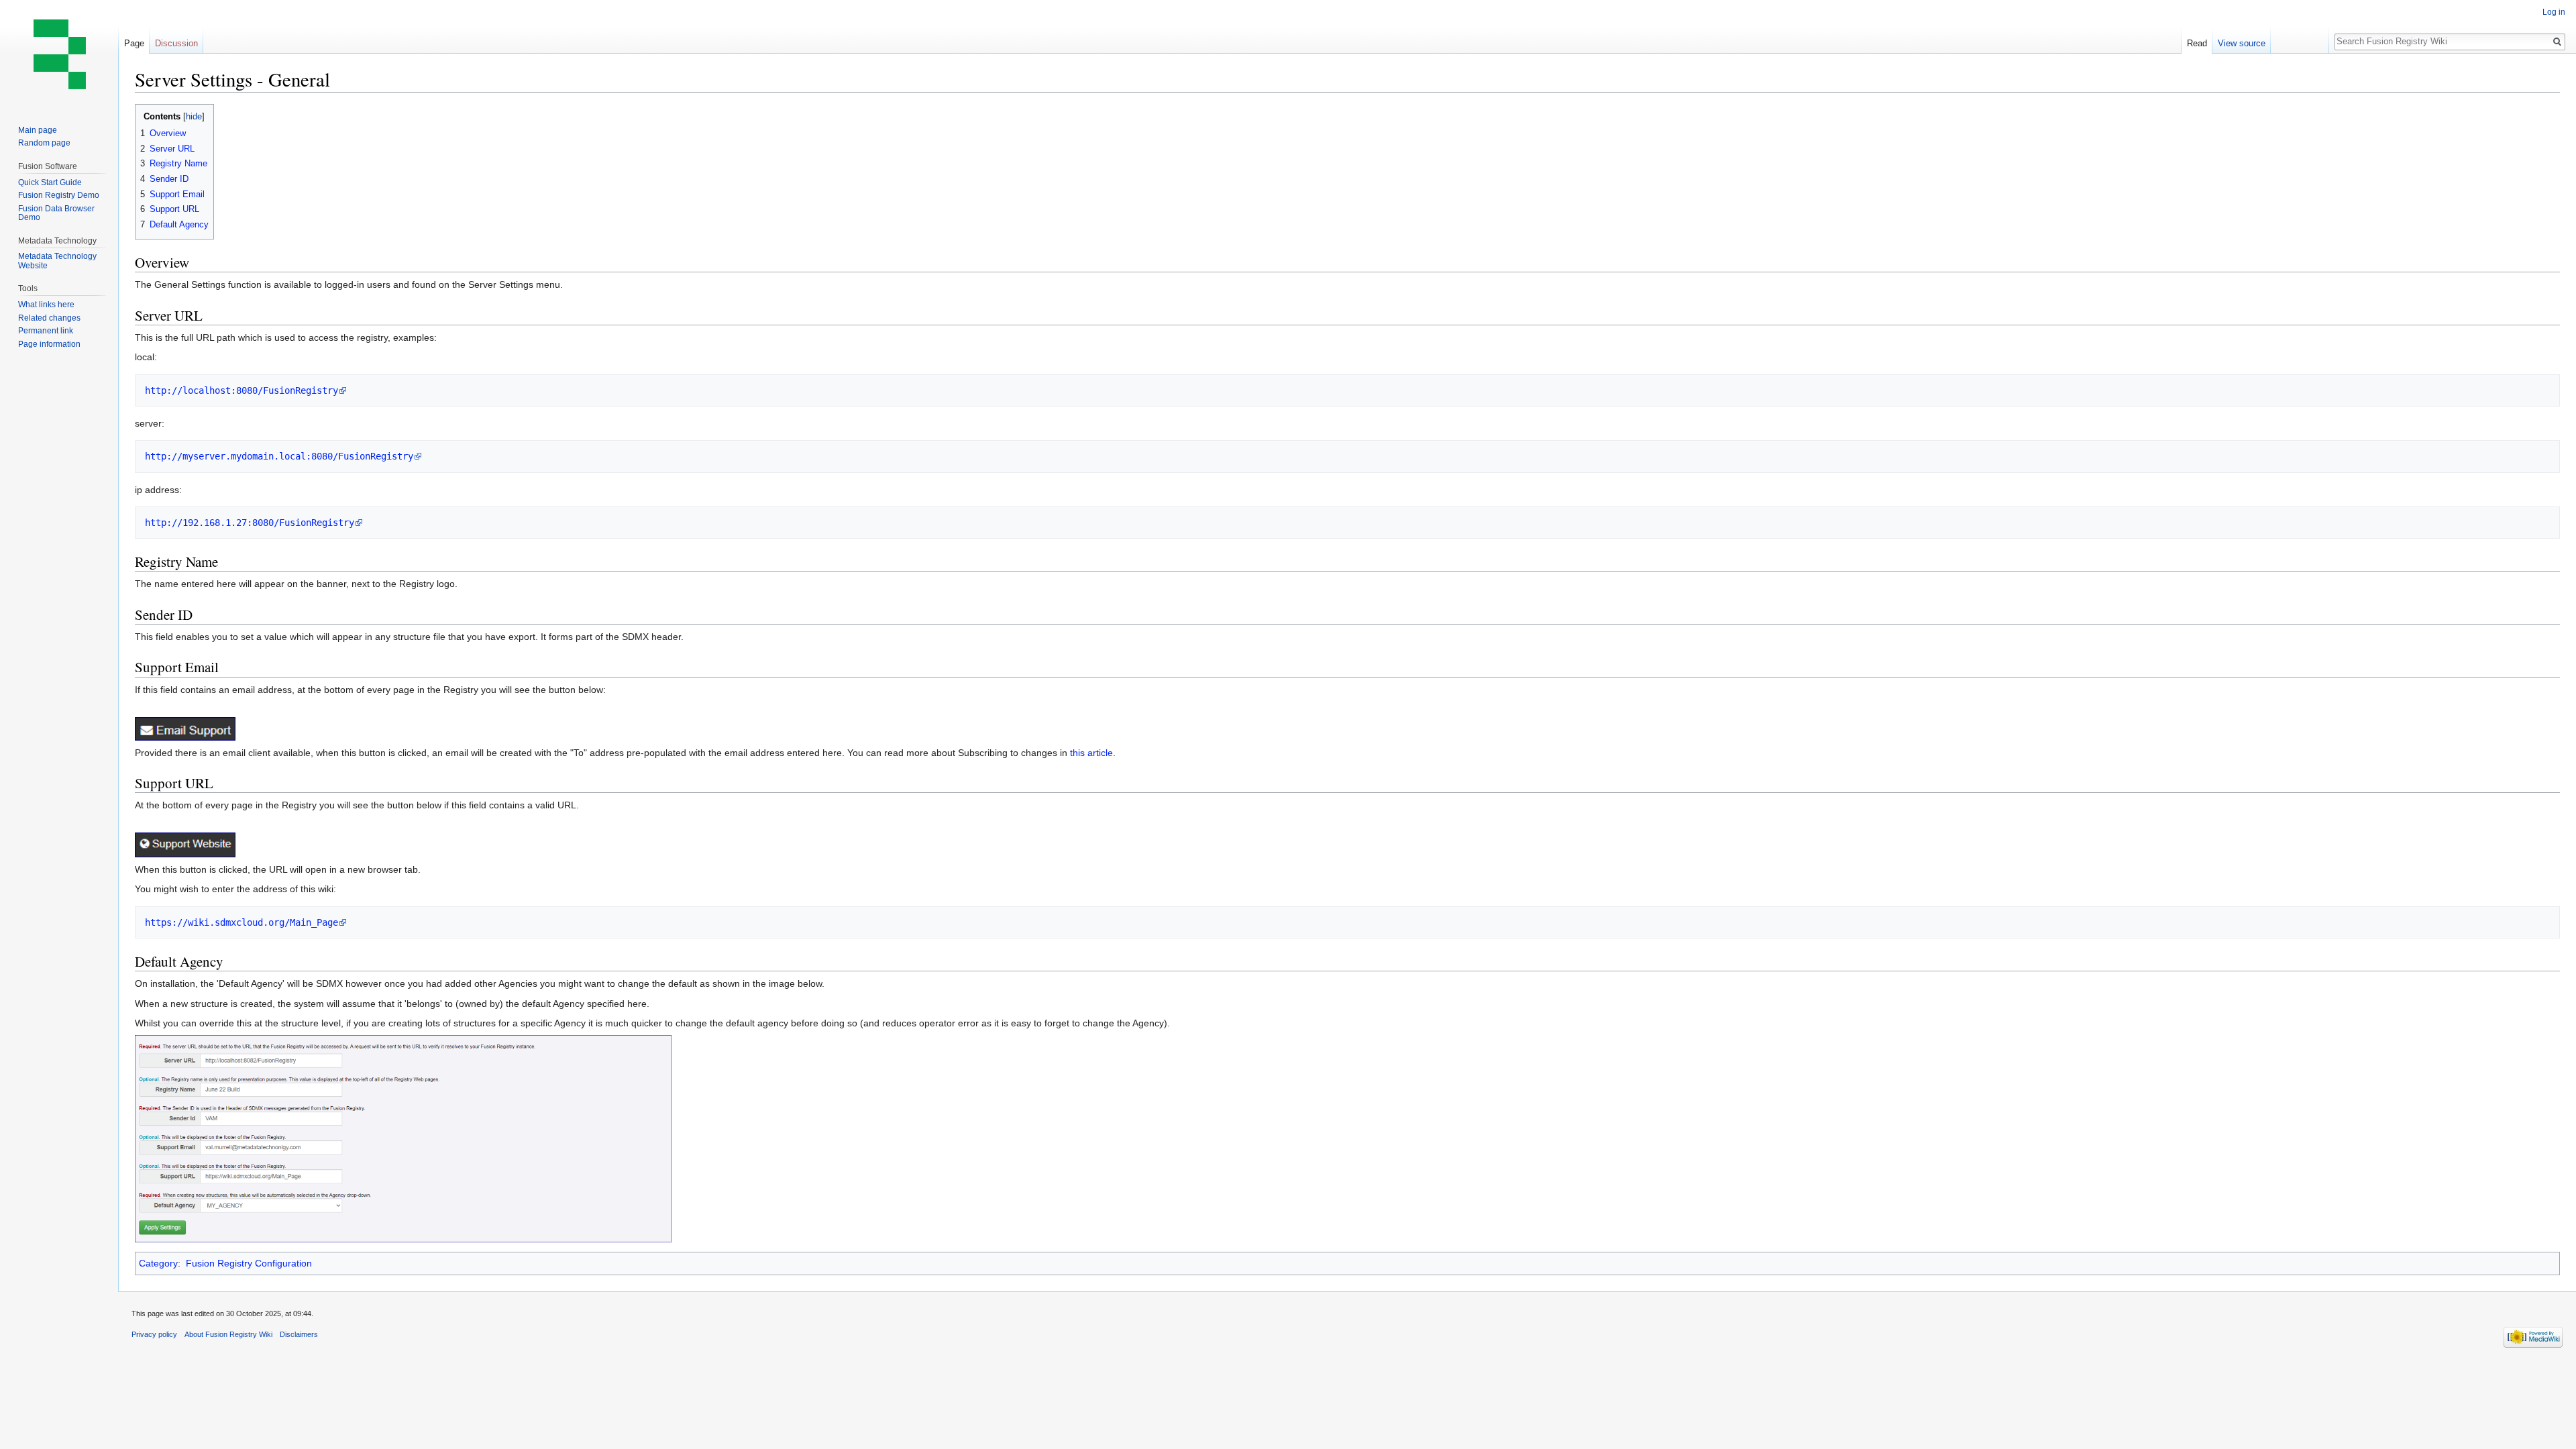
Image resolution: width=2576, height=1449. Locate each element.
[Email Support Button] (185, 728)
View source (2242, 43)
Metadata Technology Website (57, 261)
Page (134, 43)
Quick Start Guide (50, 182)
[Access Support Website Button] (185, 844)
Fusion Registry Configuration (249, 1263)
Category (158, 1263)
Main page (38, 130)
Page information (49, 344)
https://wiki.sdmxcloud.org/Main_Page (241, 922)
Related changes (49, 318)
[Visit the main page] (59, 54)
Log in (2554, 12)
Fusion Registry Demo (59, 195)
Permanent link (46, 331)
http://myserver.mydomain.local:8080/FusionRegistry (279, 456)
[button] (147, 116)
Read (2197, 43)
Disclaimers (299, 1334)
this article (1091, 753)
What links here (46, 305)
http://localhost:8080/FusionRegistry (241, 390)
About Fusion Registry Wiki (228, 1334)
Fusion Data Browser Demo (56, 213)
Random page (44, 143)
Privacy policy (154, 1334)
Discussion (176, 43)
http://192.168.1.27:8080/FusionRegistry (250, 523)
